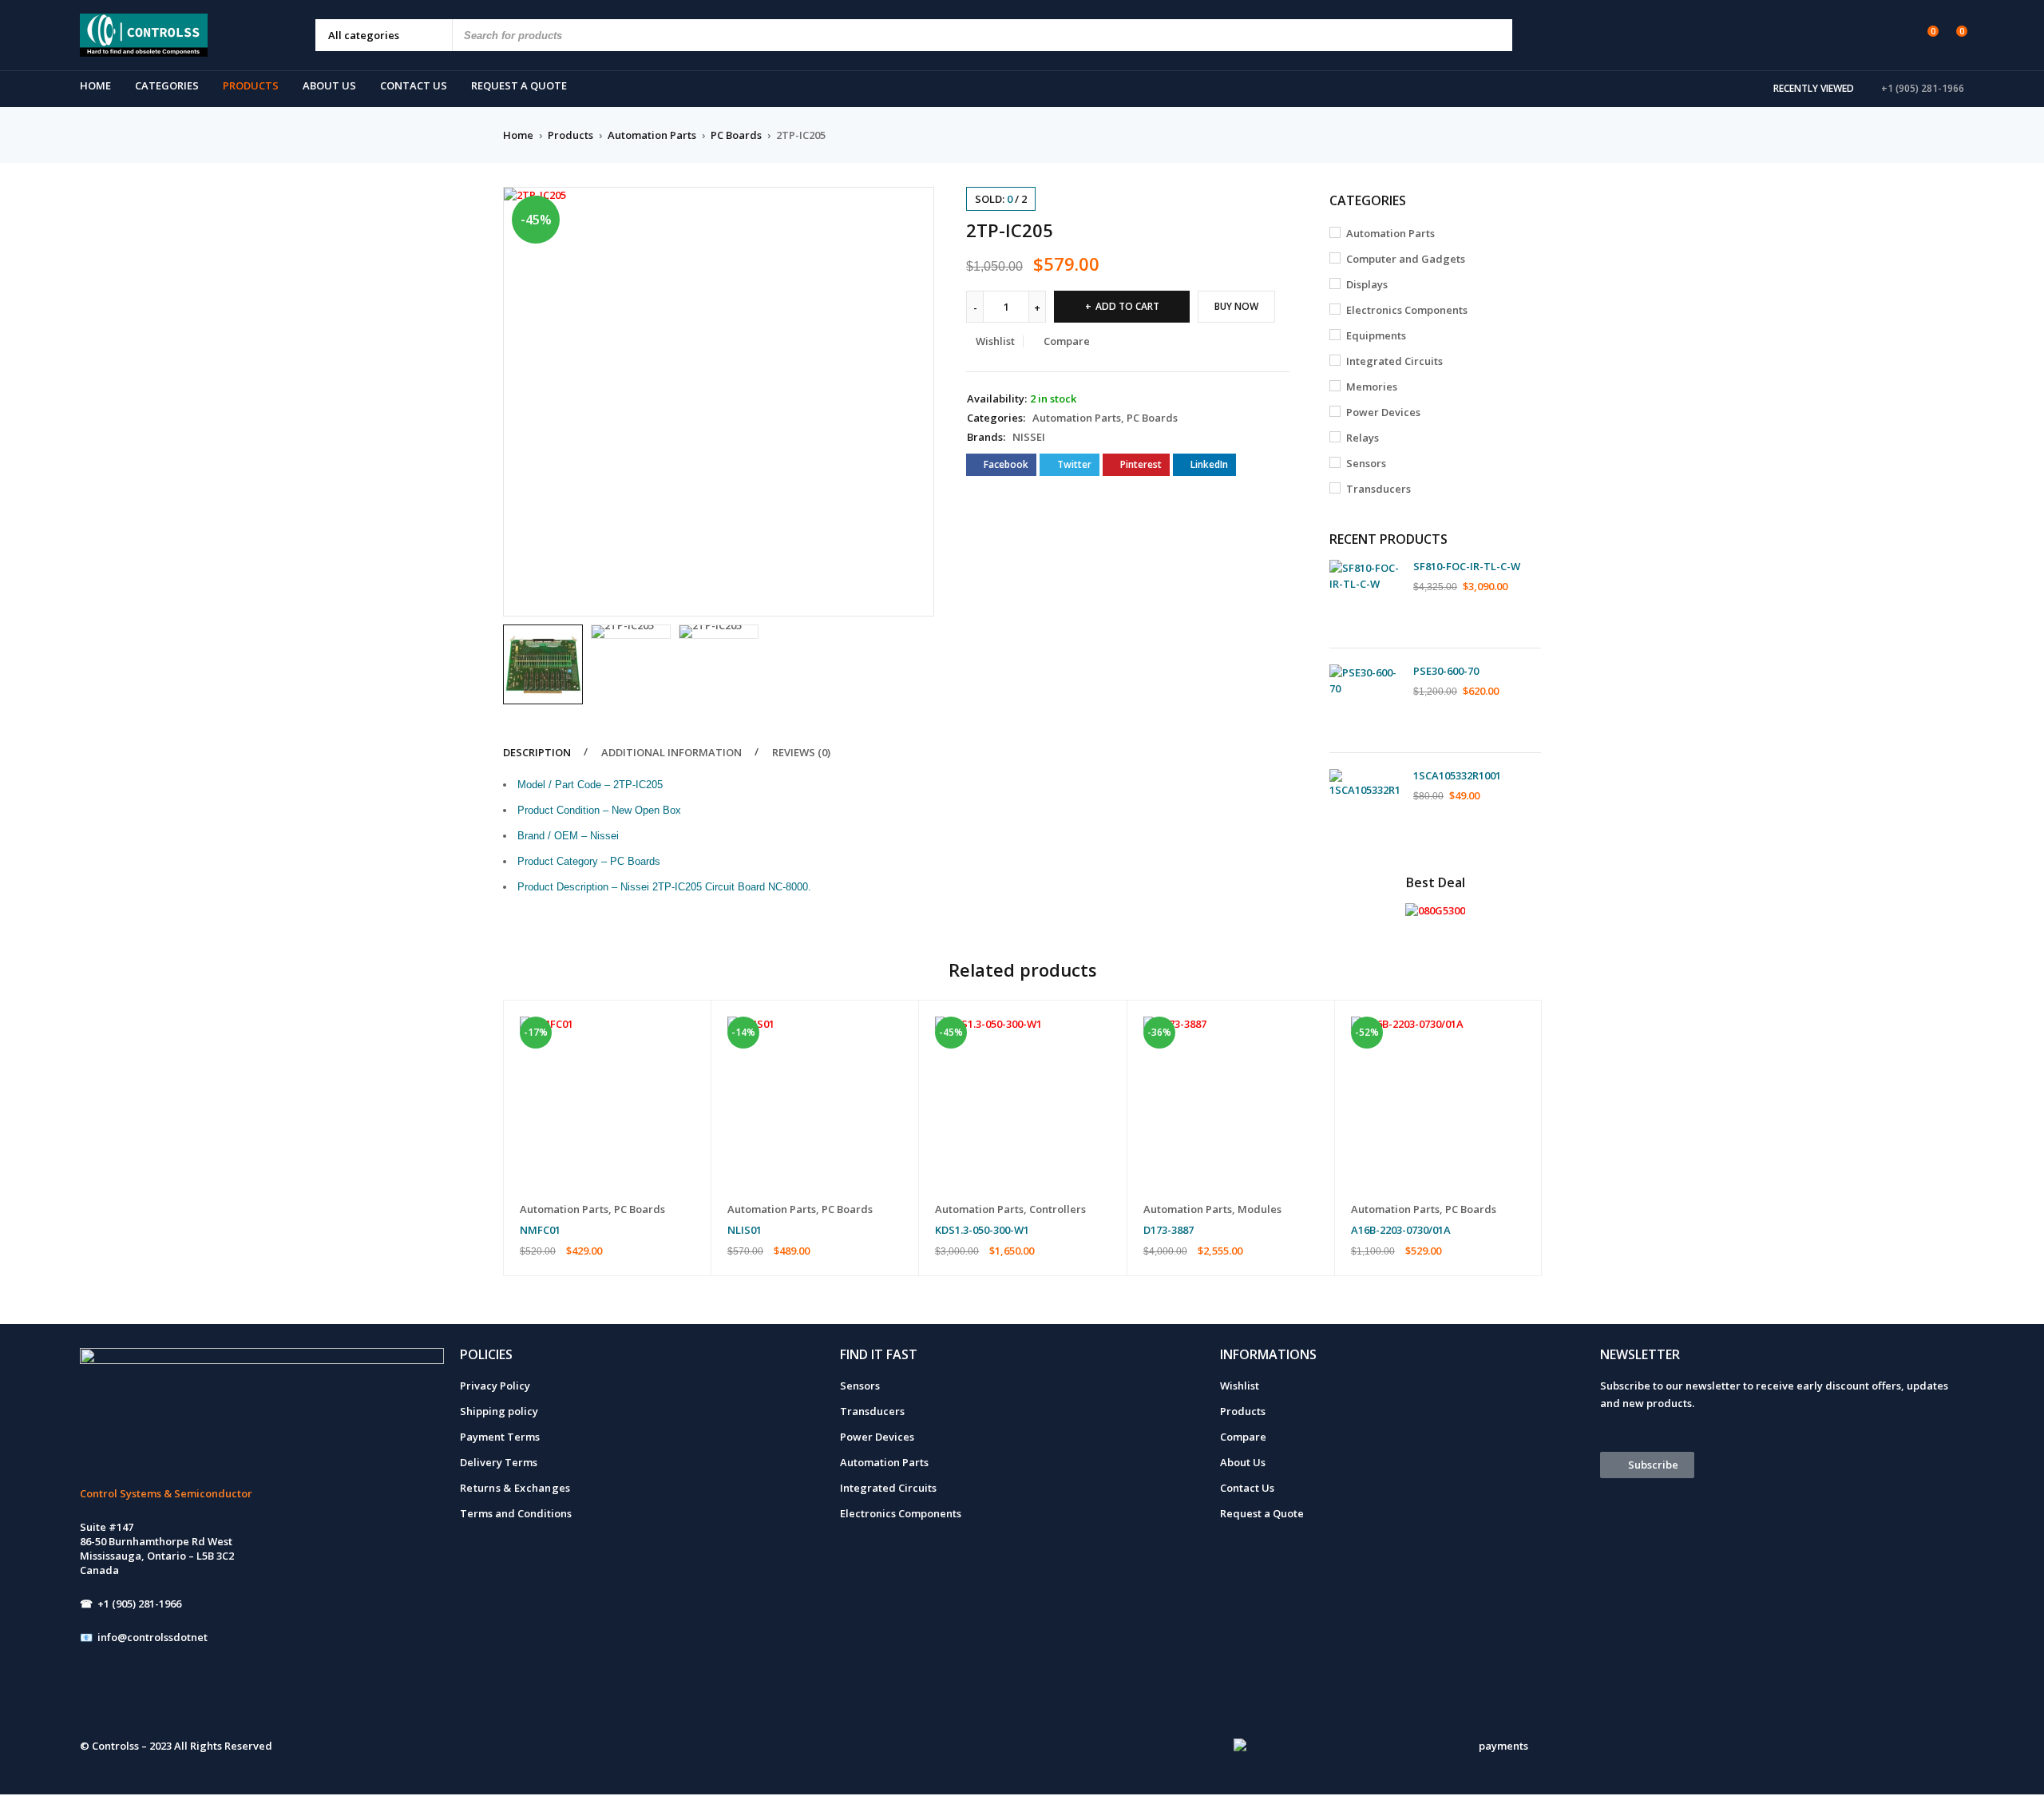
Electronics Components (1407, 310)
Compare (1243, 1437)
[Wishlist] (1925, 34)
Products (570, 135)
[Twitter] (184, 1699)
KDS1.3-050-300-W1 (982, 1230)
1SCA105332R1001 (1457, 775)
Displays (1367, 284)
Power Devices (1383, 412)
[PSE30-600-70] (1365, 700)
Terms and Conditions (516, 1513)
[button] (914, 207)
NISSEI (1029, 437)
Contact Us (1247, 1488)
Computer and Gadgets (1406, 259)
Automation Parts (652, 135)
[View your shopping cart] (1953, 34)
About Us (1243, 1462)
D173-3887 (1169, 1230)
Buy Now (1236, 306)
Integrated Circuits (1394, 361)
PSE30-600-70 (1446, 671)
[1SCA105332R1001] (1365, 805)
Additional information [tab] (671, 752)
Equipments (1376, 335)
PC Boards (736, 135)
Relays (1363, 438)
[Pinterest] (269, 1699)
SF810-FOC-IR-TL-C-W (1467, 566)
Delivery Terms (499, 1462)
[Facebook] (100, 1699)
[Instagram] (142, 1699)
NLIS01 (745, 1230)
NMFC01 (540, 1230)
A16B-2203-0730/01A (1401, 1230)
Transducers (1379, 489)
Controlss (115, 1746)
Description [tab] (537, 752)
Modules (1260, 1209)
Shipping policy (499, 1411)
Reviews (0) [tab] (801, 752)
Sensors (1366, 463)
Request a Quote (1262, 1513)
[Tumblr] (227, 1699)
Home (518, 135)
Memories (1372, 387)
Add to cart (1127, 306)
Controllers (1058, 1209)
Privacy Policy (495, 1386)
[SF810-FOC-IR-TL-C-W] (1365, 596)
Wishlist (1240, 1386)
